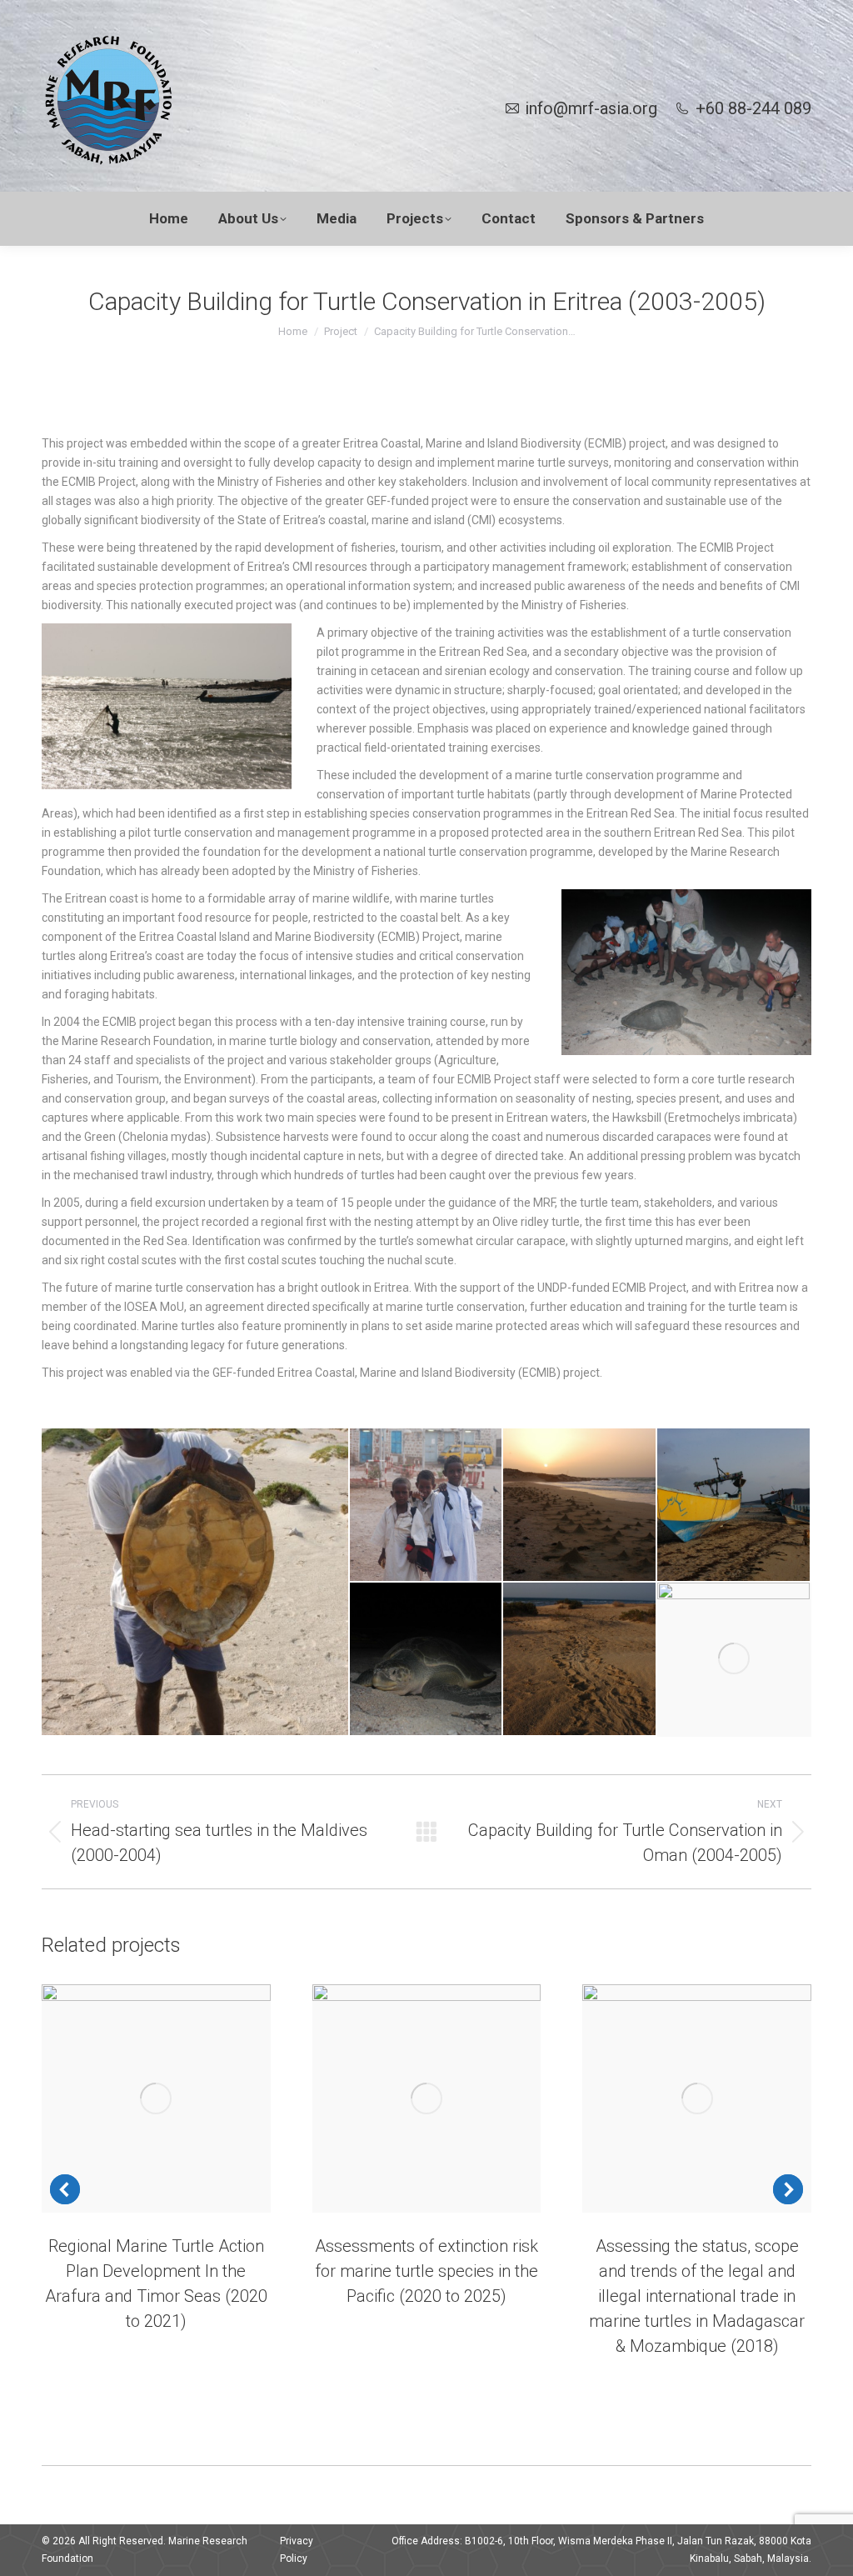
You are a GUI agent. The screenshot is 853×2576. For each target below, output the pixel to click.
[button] (65, 2189)
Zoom (133, 2098)
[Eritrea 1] (734, 1660)
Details (178, 2098)
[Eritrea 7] (427, 1506)
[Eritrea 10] (580, 1506)
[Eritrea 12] (734, 1506)
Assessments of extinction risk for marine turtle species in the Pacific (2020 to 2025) (426, 2271)
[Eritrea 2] (580, 1660)
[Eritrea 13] (196, 1582)
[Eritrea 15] (427, 1660)
